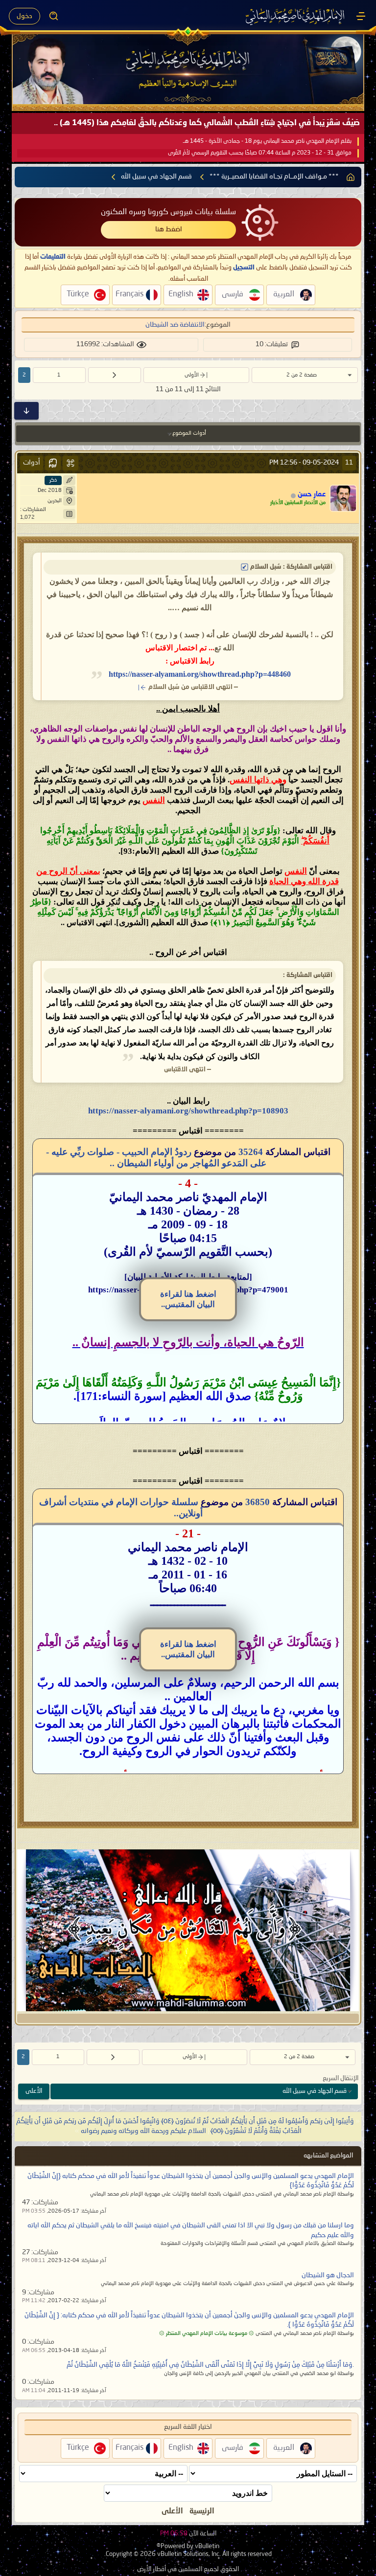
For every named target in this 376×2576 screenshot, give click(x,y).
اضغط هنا (169, 229)
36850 (258, 1502)
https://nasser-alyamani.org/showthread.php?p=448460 (200, 674)
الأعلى (34, 2091)
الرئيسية (202, 2511)
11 (349, 463)
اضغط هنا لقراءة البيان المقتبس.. (188, 1299)
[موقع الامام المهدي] (296, 16)
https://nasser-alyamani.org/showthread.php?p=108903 (188, 1111)
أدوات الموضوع (189, 433)
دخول (24, 16)
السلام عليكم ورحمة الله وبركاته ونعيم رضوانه (143, 2131)
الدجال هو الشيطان (328, 2275)
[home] (351, 177)
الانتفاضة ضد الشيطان (175, 325)
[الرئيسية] (361, 16)
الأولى (192, 375)
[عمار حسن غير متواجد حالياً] (343, 498)
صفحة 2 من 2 (302, 375)
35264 (251, 1152)
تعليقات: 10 (272, 344)
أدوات (32, 463)
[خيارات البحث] (54, 16)
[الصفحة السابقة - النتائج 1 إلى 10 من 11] (115, 375)
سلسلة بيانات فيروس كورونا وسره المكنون (168, 212)
